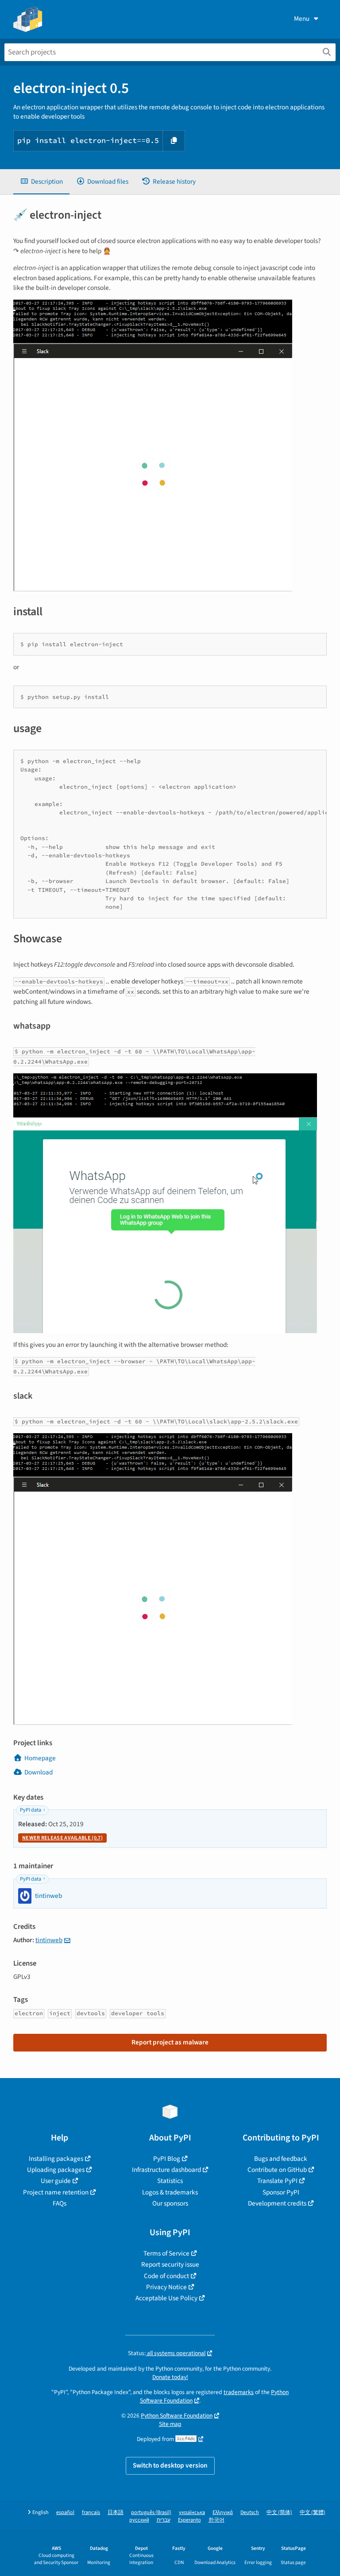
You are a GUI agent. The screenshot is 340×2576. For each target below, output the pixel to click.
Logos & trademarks (170, 2192)
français (91, 2512)
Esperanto (189, 2520)
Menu (302, 19)
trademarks (239, 2392)
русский (139, 2520)
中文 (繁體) (313, 2512)
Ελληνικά (223, 2512)
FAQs (60, 2203)
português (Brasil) (151, 2512)
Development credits (277, 2203)
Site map (170, 2424)
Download (39, 1772)
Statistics (170, 2181)
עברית (164, 2520)
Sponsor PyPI (281, 2192)
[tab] (41, 182)
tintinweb (49, 1940)
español (65, 2512)
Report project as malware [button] (170, 2042)
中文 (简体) (279, 2512)
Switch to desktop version (170, 2465)
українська (192, 2512)
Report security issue (170, 2264)
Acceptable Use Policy (166, 2298)
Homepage (40, 1758)
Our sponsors (170, 2203)
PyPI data (31, 1810)
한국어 (216, 2520)
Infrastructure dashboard (166, 2170)
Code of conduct (166, 2276)
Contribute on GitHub (277, 2170)
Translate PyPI (277, 2181)
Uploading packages (56, 2170)
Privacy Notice (166, 2287)
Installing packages (56, 2159)
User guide (56, 2181)
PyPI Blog (167, 2159)
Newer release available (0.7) (62, 1838)
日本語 (116, 2512)
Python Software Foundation (177, 2416)
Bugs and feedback (281, 2159)
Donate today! (170, 2377)
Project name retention (56, 2192)
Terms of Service (166, 2253)
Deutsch (250, 2512)
